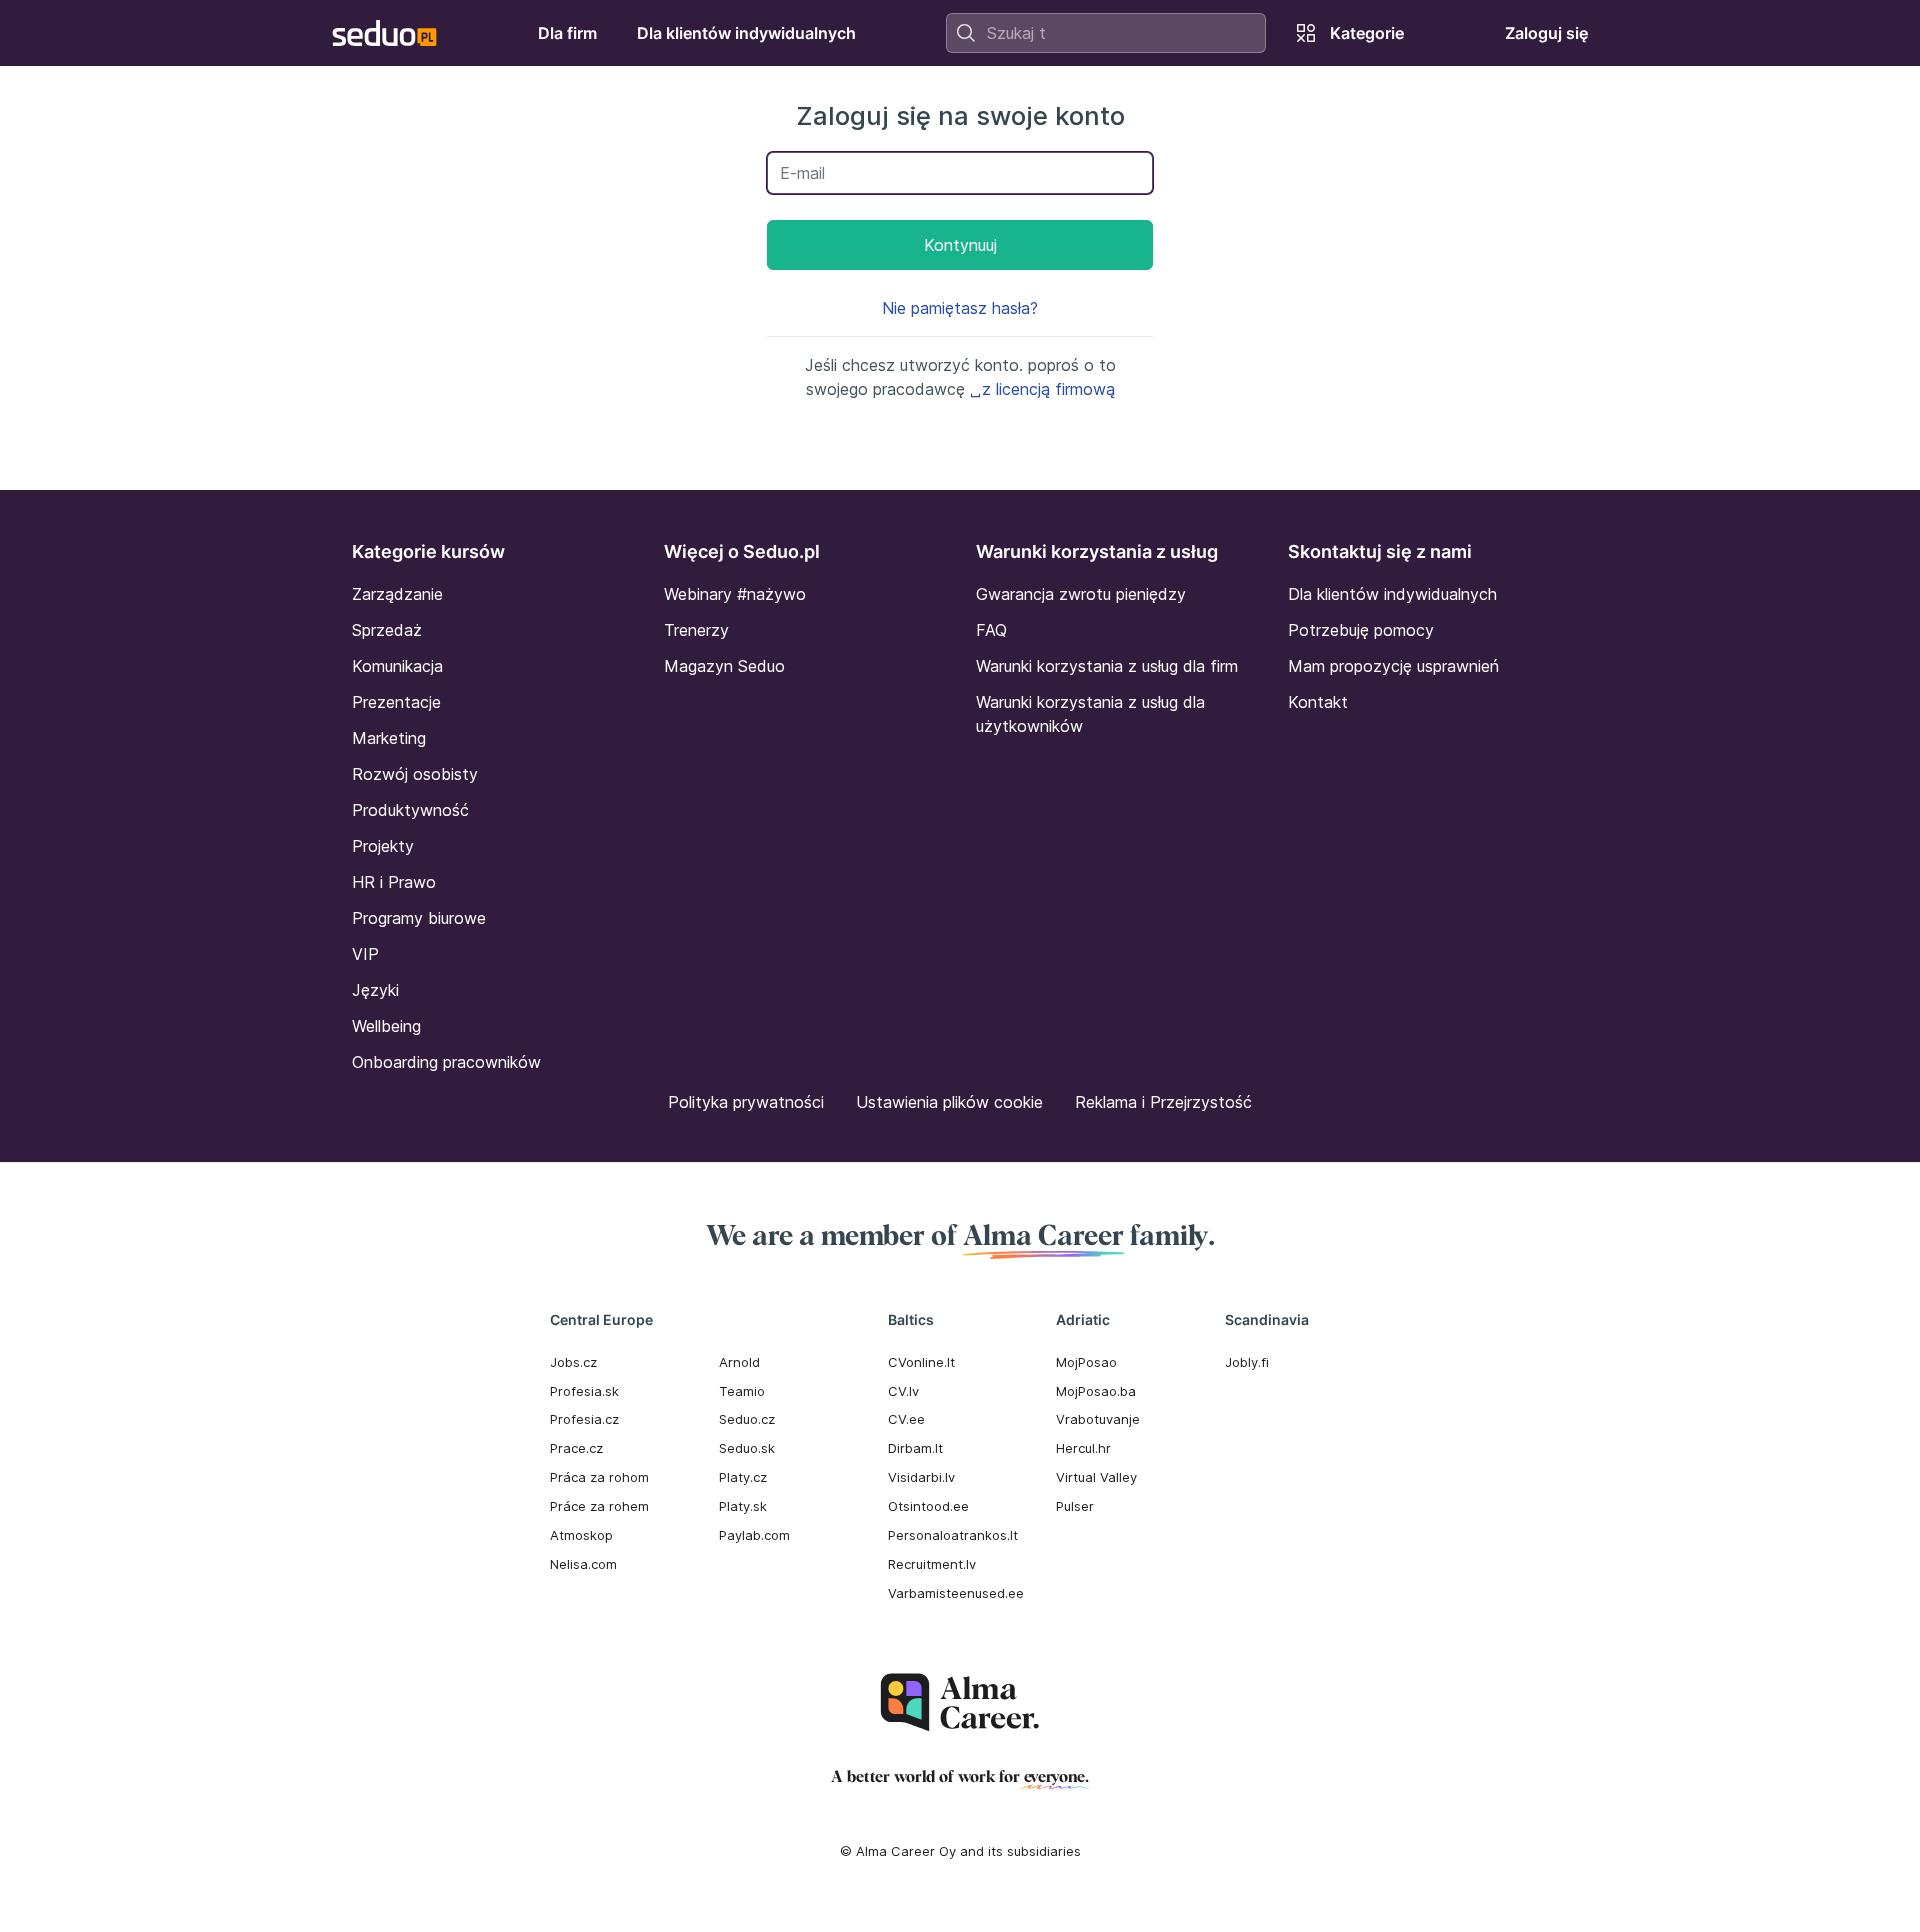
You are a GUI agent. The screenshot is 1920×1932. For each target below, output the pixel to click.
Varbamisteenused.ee (956, 1593)
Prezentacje (396, 702)
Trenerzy (696, 630)
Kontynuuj (960, 245)
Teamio (742, 1391)
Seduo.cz (747, 1419)
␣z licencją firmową (1042, 389)
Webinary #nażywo (735, 594)
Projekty (383, 846)
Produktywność (410, 810)
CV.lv (903, 1391)
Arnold (739, 1362)
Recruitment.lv (932, 1564)
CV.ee (906, 1419)
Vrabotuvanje (1098, 1419)
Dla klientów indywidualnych (1392, 594)
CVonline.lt (921, 1362)
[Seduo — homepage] (384, 33)
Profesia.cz (584, 1419)
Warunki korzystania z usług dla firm (1107, 666)
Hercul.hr (1083, 1448)
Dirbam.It (915, 1448)
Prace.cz (576, 1448)
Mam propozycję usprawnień (1393, 666)
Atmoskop (581, 1535)
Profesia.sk (584, 1391)
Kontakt (1318, 702)
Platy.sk (743, 1506)
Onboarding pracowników (446, 1062)
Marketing (389, 738)
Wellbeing (386, 1026)
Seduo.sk (747, 1448)
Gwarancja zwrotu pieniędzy (1081, 594)
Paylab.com (754, 1535)
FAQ (991, 630)
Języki (375, 990)
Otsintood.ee (928, 1506)
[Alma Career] (960, 1702)
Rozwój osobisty (415, 774)
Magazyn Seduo (724, 666)
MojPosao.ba (1096, 1391)
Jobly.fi (1247, 1362)
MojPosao (1086, 1362)
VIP (365, 954)
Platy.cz (743, 1477)
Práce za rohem (599, 1506)
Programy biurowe (419, 918)
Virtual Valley (1096, 1477)
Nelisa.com (583, 1564)
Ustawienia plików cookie (949, 1102)
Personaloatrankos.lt (953, 1535)
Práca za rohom (599, 1477)
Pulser (1075, 1506)
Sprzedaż (387, 630)
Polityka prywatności (746, 1102)
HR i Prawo (394, 882)
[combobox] (1106, 33)
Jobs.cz (573, 1362)
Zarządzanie (397, 594)
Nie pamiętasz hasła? (960, 308)
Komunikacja (397, 666)
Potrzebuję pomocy (1361, 630)
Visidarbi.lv (921, 1477)
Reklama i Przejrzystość (1163, 1102)
